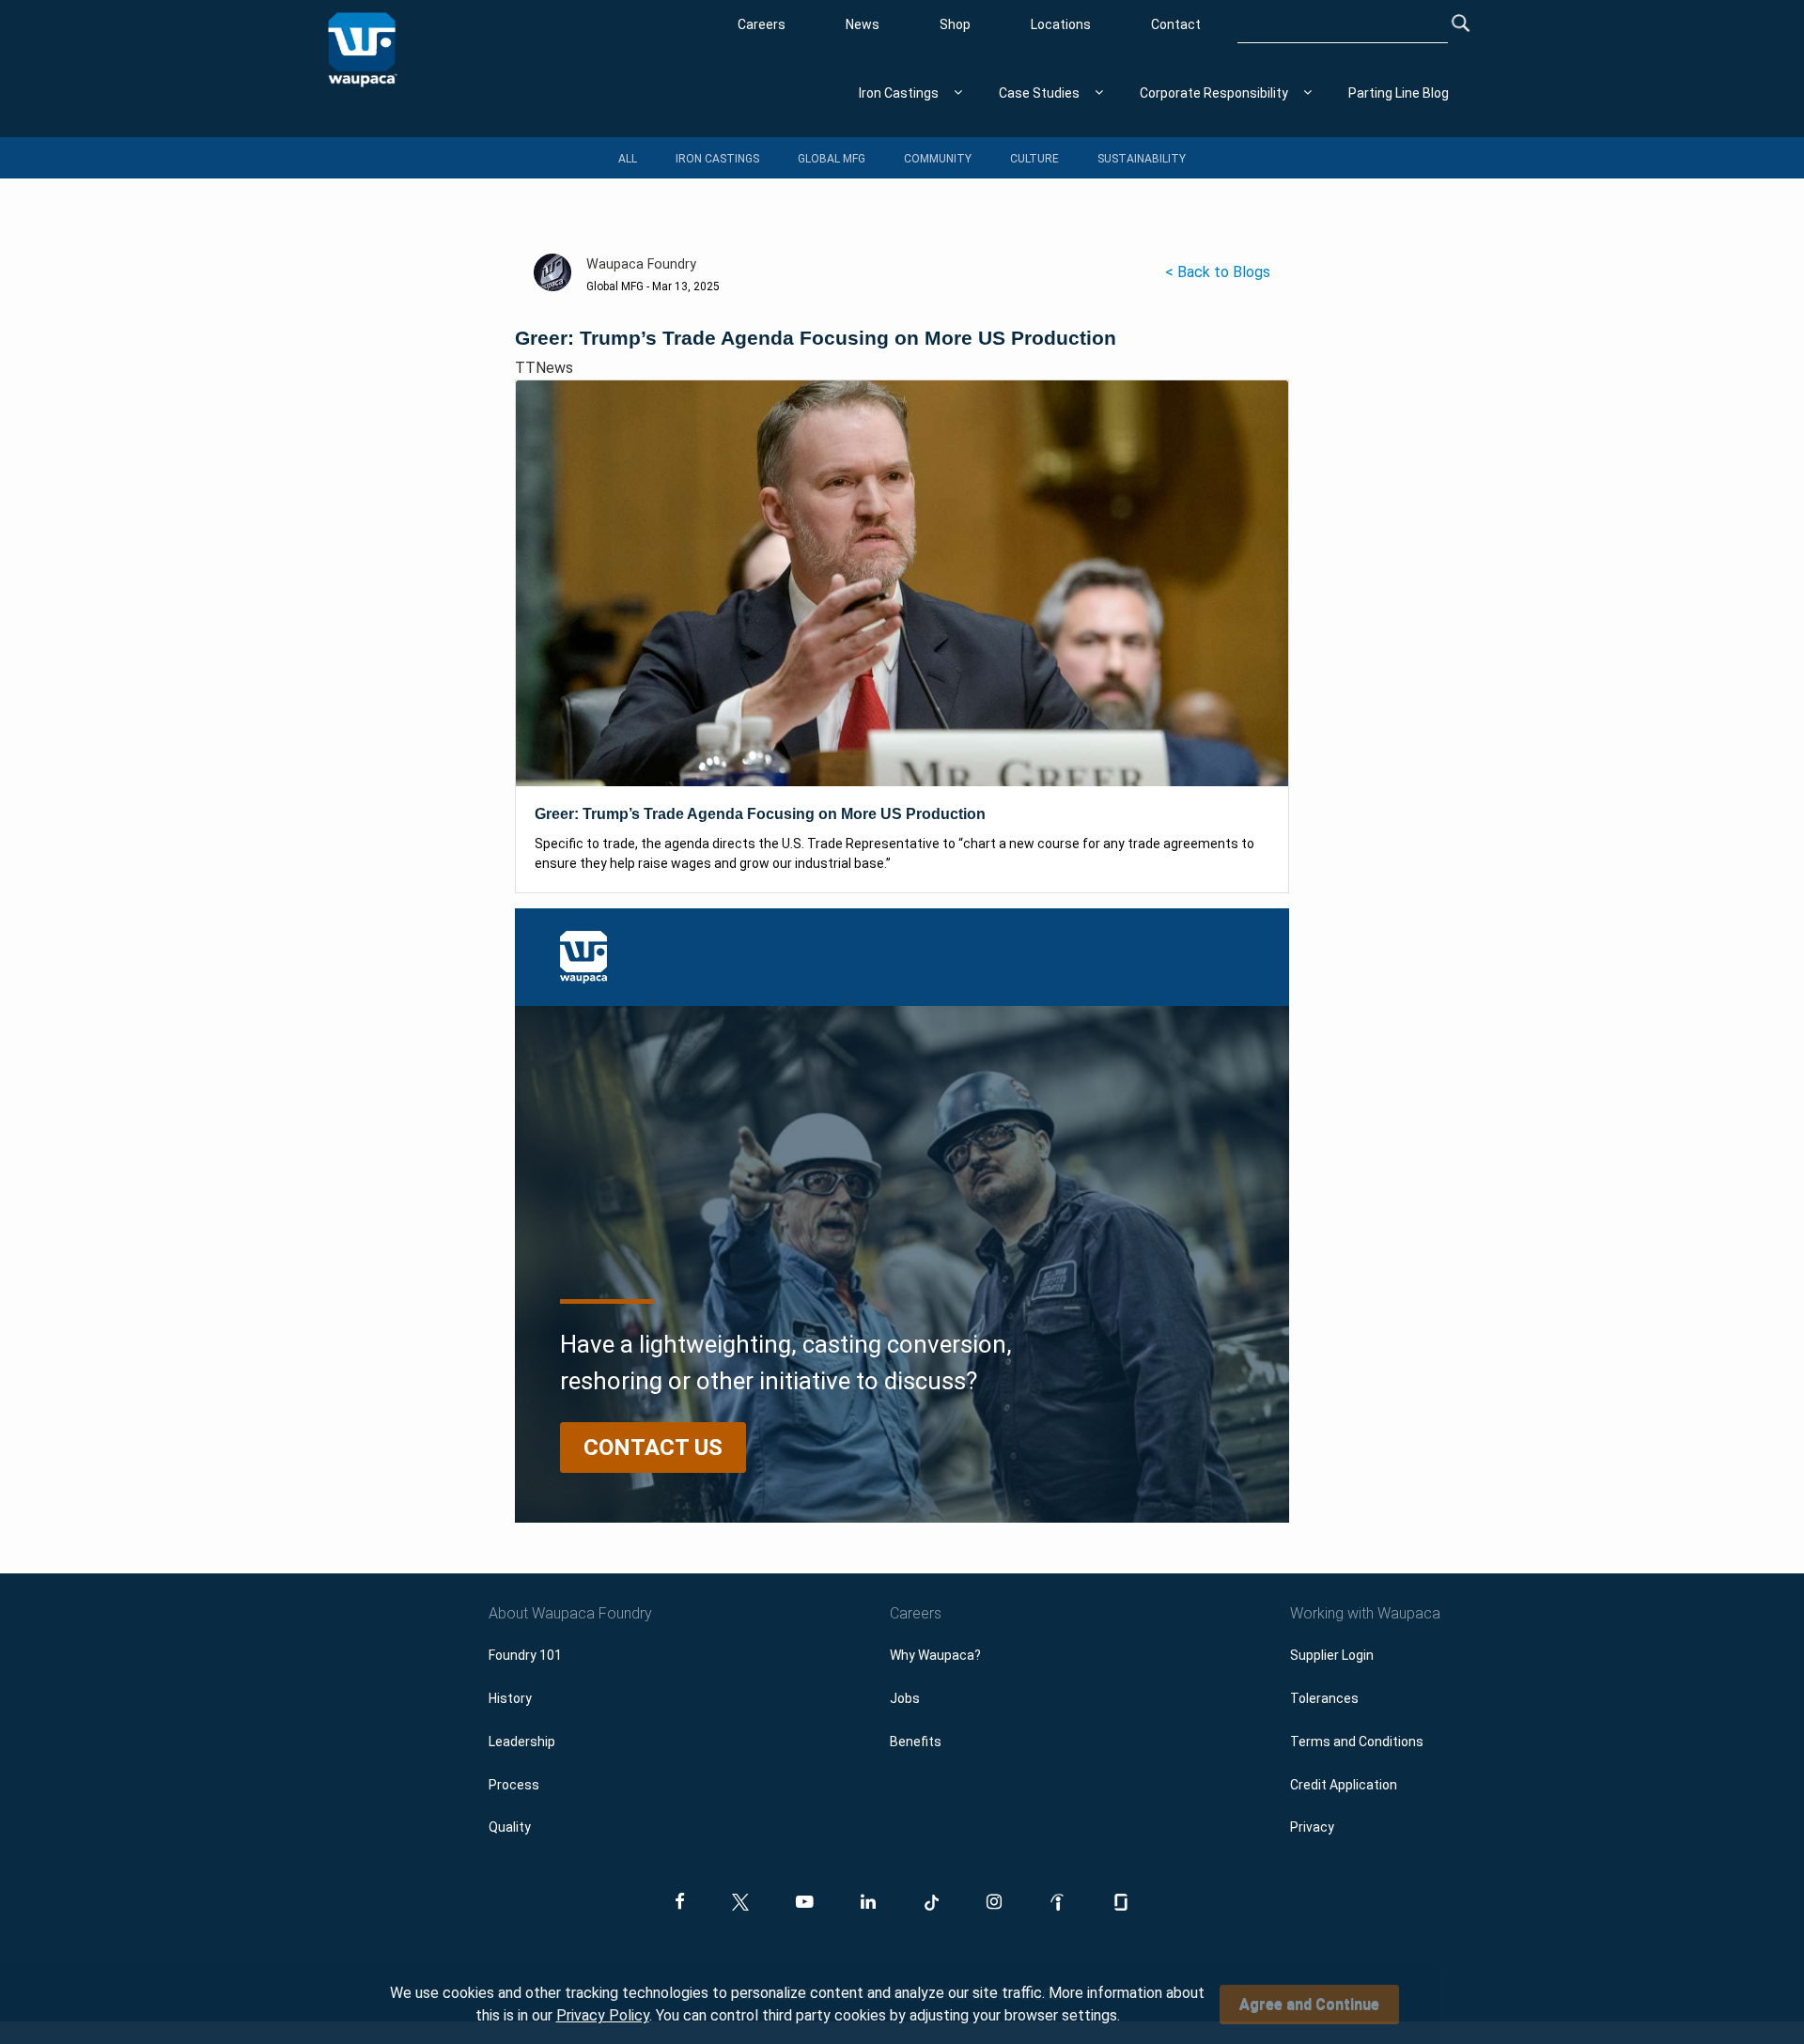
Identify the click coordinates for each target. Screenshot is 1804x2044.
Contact (1176, 24)
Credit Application (1344, 1785)
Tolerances (1324, 1698)
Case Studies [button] (1039, 93)
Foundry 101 (525, 1655)
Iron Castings (717, 159)
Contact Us (653, 1448)
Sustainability (1142, 159)
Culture (1034, 159)
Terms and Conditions (1357, 1742)
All (628, 159)
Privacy (1312, 1827)
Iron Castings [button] (899, 93)
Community (938, 159)
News (863, 24)
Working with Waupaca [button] (1365, 1613)
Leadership (522, 1742)
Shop (955, 24)
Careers (762, 24)
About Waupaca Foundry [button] (570, 1613)
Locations (1061, 24)
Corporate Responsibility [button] (1214, 93)
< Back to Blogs (1218, 272)
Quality (510, 1827)
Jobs (905, 1698)
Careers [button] (916, 1613)
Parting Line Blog (1399, 93)
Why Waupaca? (935, 1655)
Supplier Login (1332, 1655)
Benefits (916, 1742)
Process (514, 1785)
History (510, 1698)
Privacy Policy (603, 2015)
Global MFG (832, 159)
